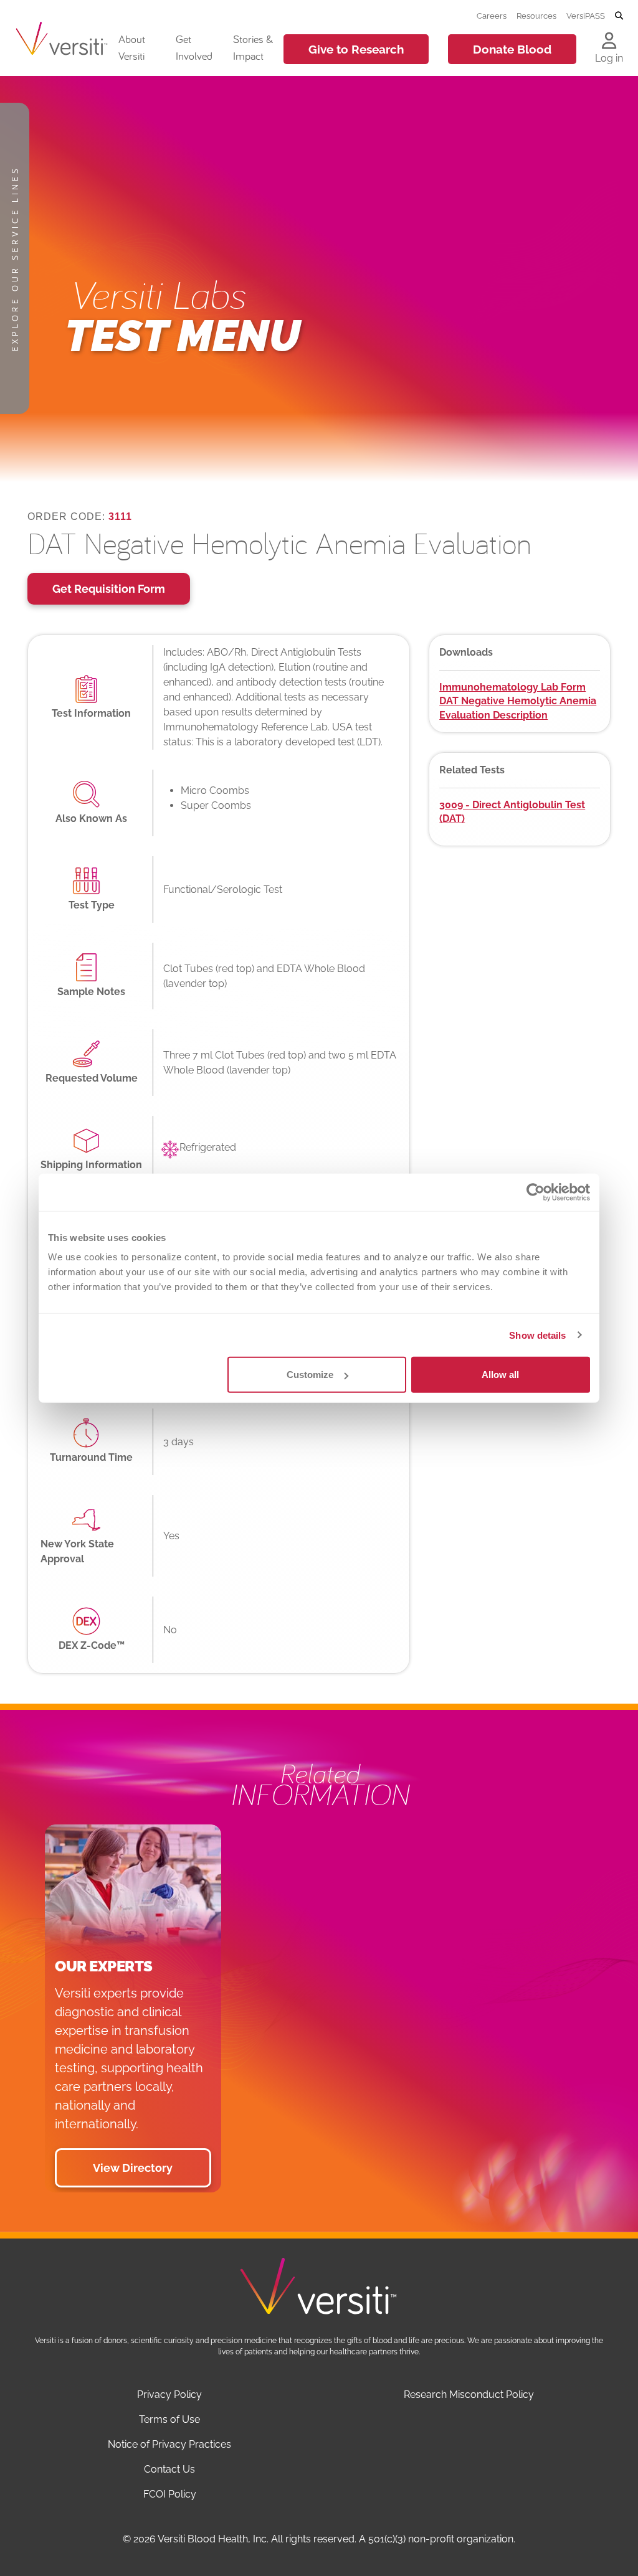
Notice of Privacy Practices (169, 2444)
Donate (512, 49)
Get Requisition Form (109, 589)
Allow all (500, 1375)
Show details (537, 1335)
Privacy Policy (169, 2394)
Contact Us (169, 2469)
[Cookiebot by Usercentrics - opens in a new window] (536, 1192)
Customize (310, 1375)
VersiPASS (586, 16)
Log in (609, 58)
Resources (536, 16)
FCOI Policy (170, 2494)
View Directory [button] (133, 2168)
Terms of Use (169, 2419)
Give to (356, 49)
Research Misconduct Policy (469, 2394)
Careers (492, 16)
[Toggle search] (619, 16)
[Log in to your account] (609, 42)
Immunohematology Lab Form (512, 687)
